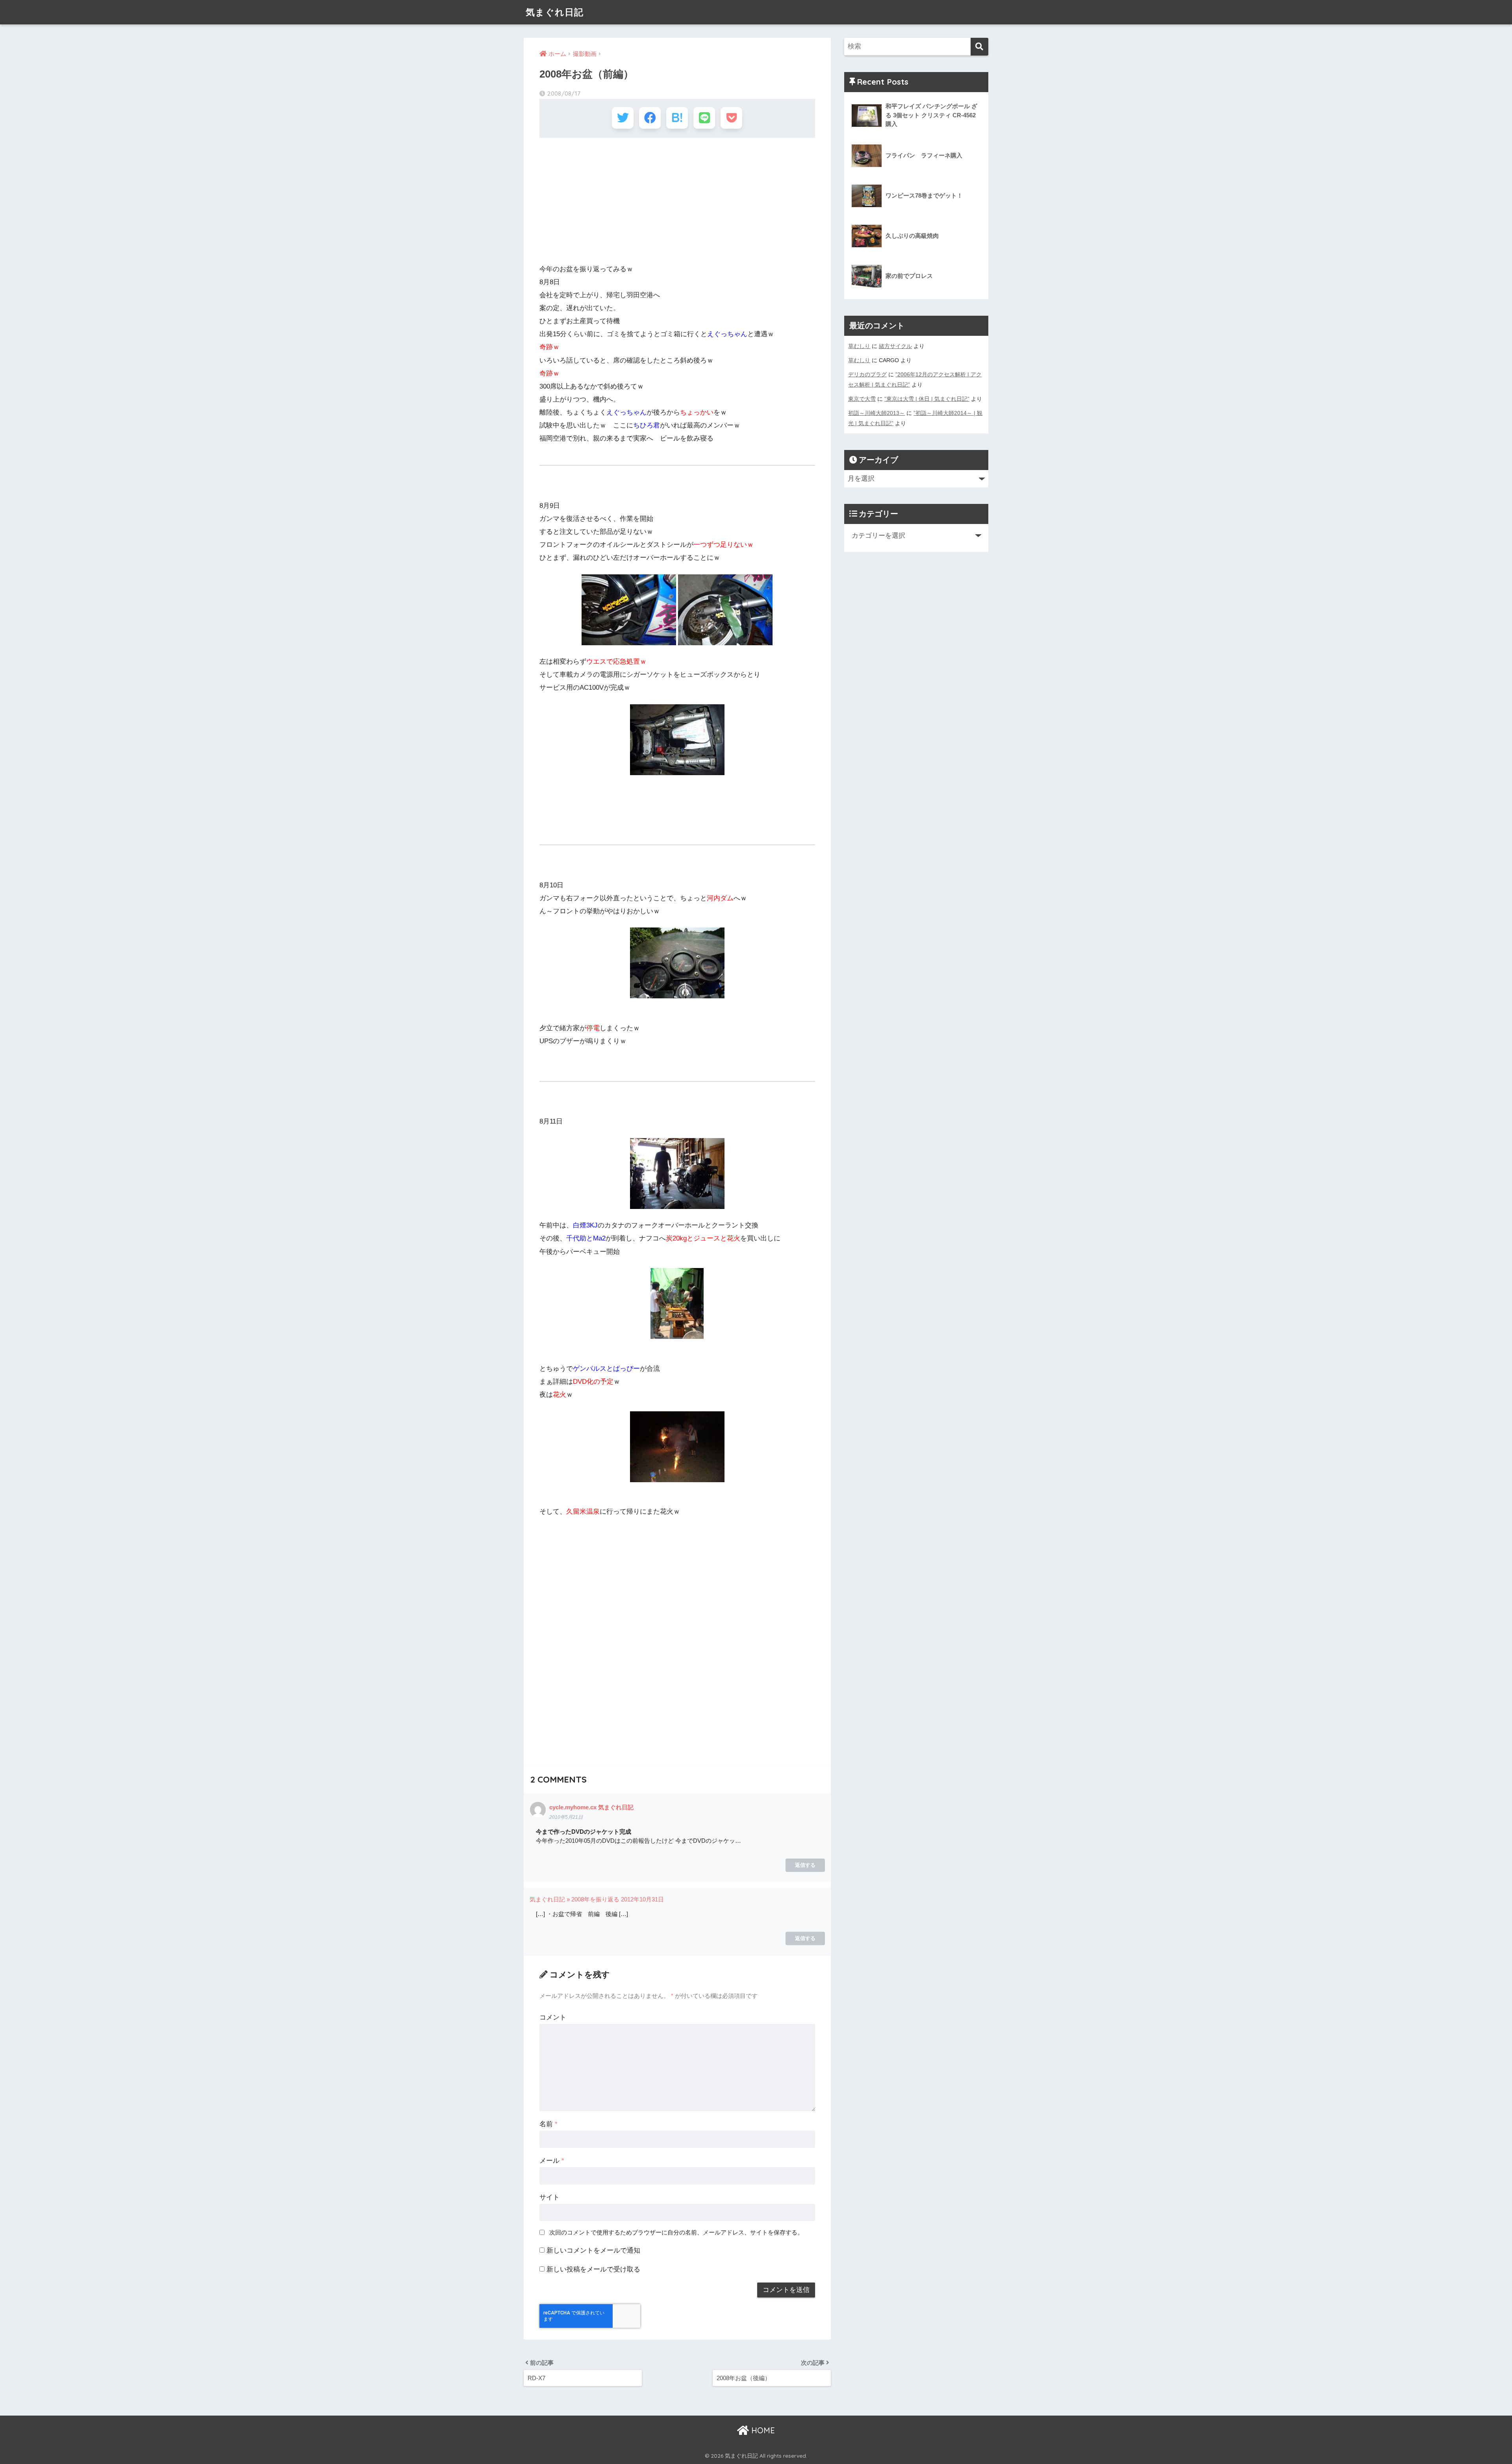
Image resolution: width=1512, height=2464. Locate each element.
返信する (805, 1865)
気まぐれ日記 (555, 12)
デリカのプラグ (867, 374)
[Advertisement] (677, 201)
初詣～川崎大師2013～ (876, 413)
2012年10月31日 (642, 1899)
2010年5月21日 (566, 1817)
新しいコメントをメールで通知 (593, 2250)
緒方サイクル (895, 346)
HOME (762, 2430)
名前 (548, 2124)
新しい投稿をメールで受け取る (593, 2269)
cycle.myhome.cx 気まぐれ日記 (591, 1807)
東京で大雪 (862, 399)
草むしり (859, 346)
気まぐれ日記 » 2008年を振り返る (574, 1899)
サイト (549, 2197)
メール (552, 2161)
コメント (553, 2017)
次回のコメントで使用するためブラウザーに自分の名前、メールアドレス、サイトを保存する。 (676, 2232)
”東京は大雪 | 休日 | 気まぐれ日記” (927, 399)
